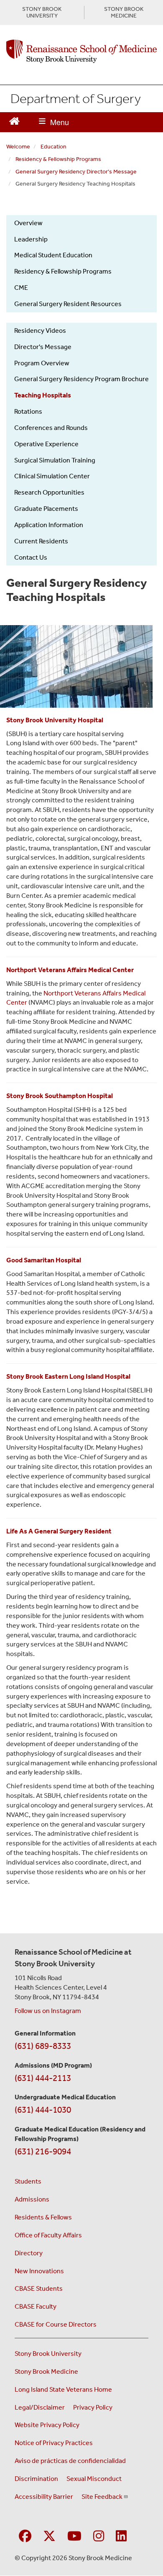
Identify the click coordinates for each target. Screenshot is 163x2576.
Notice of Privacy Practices (54, 2443)
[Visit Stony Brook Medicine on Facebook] (25, 2537)
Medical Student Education (53, 255)
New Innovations (39, 2271)
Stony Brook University (48, 2354)
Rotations (28, 411)
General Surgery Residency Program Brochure (81, 379)
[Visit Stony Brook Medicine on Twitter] (49, 2537)
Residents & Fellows (43, 2217)
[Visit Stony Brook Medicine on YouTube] (74, 2537)
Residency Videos (40, 330)
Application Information (49, 525)
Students (28, 2181)
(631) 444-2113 (43, 2078)
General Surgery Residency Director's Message (76, 172)
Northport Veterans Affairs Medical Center (70, 970)
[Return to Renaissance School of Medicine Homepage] (14, 120)
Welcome (18, 147)
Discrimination (36, 2479)
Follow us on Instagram (48, 2011)
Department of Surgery (76, 98)
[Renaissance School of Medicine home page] (81, 51)
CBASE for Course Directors (56, 2324)
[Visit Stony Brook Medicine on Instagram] (99, 2537)
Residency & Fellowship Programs (58, 159)
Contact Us (31, 557)
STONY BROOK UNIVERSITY (42, 13)
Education (53, 147)
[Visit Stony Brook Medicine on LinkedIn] (121, 2537)
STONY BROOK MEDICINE (124, 13)
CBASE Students (39, 2288)
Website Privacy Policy (47, 2425)
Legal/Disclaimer (40, 2407)
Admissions (32, 2199)
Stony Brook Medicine (46, 2371)
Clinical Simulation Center (52, 476)
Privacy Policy (93, 2407)
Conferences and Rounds (51, 428)
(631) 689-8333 (43, 2046)
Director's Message (43, 347)
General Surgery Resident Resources (68, 304)
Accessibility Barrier (44, 2497)
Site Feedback (102, 2497)
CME (21, 288)
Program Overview (42, 363)
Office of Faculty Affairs (48, 2235)
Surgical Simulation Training (55, 460)
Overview (28, 223)
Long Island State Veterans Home (63, 2389)
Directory (29, 2253)
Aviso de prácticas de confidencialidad (70, 2461)
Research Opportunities (49, 492)
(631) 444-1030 (43, 2110)
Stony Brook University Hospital (55, 720)
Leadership (31, 239)
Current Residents (41, 541)
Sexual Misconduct (94, 2479)
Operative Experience (46, 444)
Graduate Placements (46, 509)
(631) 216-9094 (43, 2151)
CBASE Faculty (36, 2306)
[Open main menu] (54, 122)
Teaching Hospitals (43, 395)
